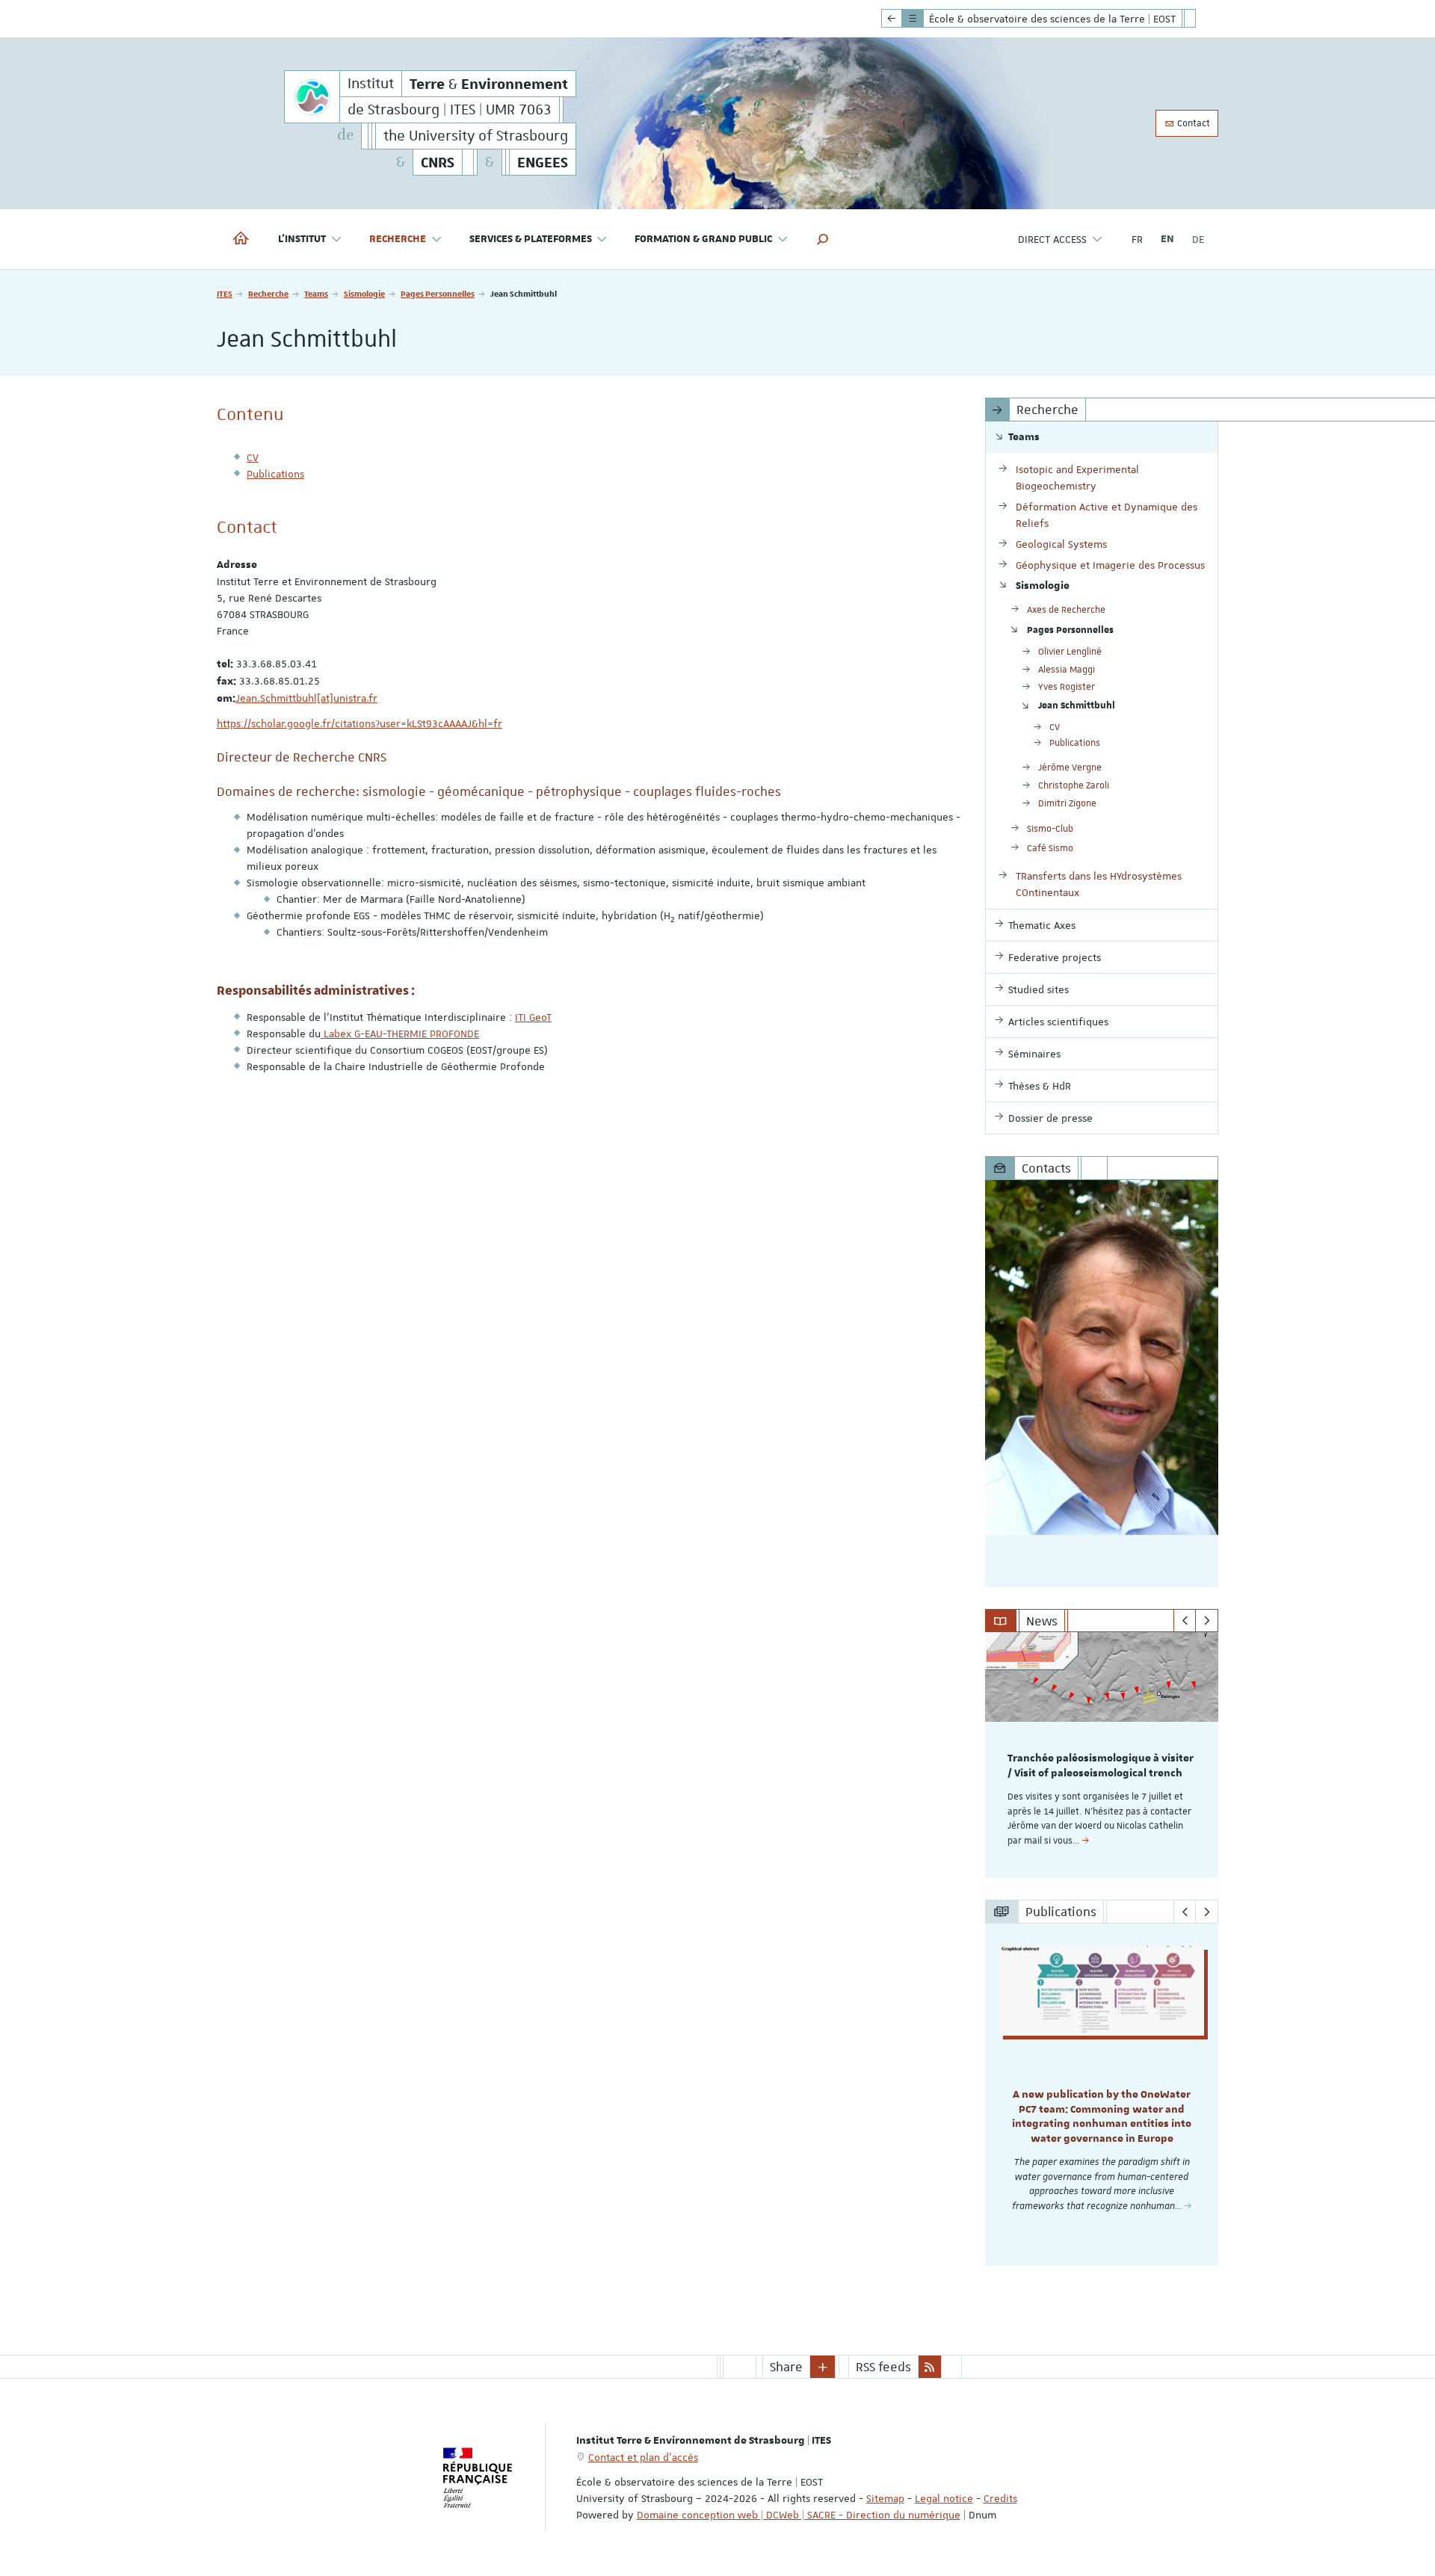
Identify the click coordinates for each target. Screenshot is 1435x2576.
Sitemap (885, 2498)
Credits (1000, 2498)
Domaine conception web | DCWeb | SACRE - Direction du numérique (799, 2515)
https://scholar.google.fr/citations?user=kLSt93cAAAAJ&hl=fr (359, 723)
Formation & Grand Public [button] (703, 239)
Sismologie (364, 293)
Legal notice (944, 2498)
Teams (316, 293)
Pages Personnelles (438, 293)
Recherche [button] (398, 239)
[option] (1102, 1755)
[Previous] (1185, 1621)
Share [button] (786, 2367)
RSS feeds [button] (883, 2367)
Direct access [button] (1052, 239)
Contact (1192, 123)
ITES (225, 293)
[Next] (1207, 1621)
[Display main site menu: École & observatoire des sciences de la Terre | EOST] (892, 19)
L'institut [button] (302, 239)
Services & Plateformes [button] (531, 239)
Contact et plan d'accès (643, 2457)
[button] (823, 239)
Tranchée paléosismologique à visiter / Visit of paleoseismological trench (1101, 1766)
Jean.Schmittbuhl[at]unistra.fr (306, 698)
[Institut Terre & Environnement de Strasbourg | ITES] (312, 97)
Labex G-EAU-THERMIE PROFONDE (400, 1034)
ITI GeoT (533, 1017)
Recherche (268, 293)
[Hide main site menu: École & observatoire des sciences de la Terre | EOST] (1201, 19)
